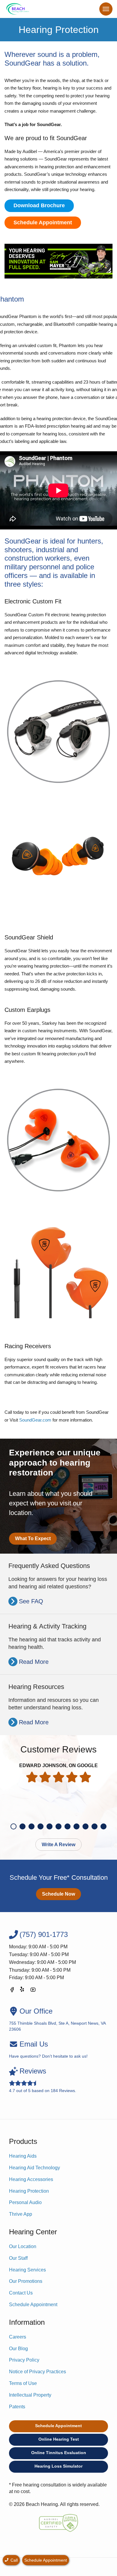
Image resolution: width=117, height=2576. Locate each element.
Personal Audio (25, 2202)
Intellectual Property (30, 2395)
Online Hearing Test (59, 2439)
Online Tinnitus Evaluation (59, 2453)
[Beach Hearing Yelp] (22, 1991)
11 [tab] (103, 1826)
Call (13, 2560)
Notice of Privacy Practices (37, 2372)
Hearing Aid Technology (34, 2168)
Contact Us (21, 2293)
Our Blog (18, 2349)
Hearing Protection (29, 2191)
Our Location (23, 2246)
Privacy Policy (24, 2360)
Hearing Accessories (31, 2179)
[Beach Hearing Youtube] (33, 1991)
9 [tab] (85, 1826)
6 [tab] (58, 1826)
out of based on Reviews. (43, 2080)
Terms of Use (23, 2383)
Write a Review (58, 1845)
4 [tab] (40, 1826)
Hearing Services (27, 2270)
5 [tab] (49, 1826)
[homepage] (18, 9)
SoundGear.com (35, 1420)
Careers (18, 2337)
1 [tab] (13, 1826)
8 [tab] (76, 1826)
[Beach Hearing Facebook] (12, 1991)
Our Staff (18, 2258)
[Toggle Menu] (106, 9)
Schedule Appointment (43, 223)
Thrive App (21, 2214)
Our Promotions (26, 2281)
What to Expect (33, 1539)
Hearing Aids (23, 2156)
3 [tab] (31, 1826)
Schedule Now (58, 1894)
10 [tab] (94, 1826)
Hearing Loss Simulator (58, 2466)
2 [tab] (22, 1826)
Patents (17, 2407)
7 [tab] (67, 1826)
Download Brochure (39, 205)
